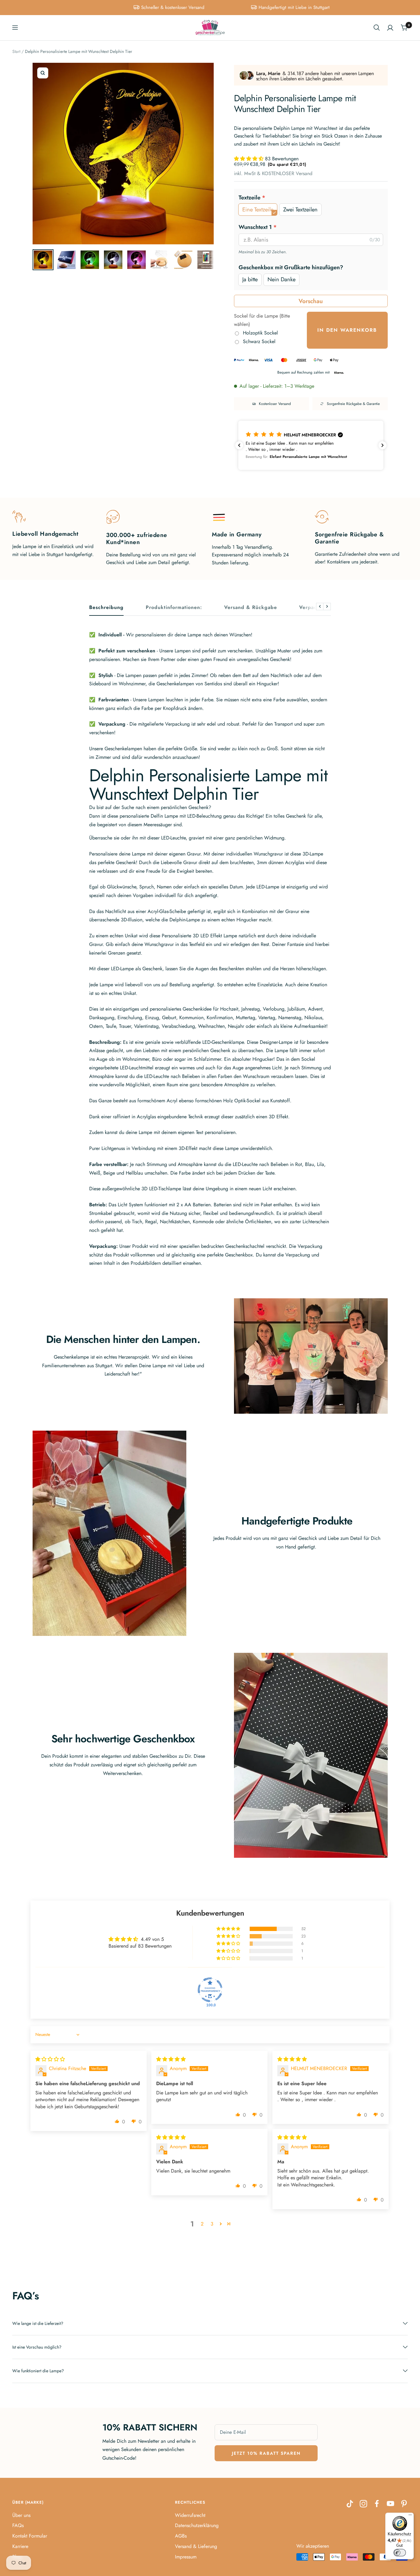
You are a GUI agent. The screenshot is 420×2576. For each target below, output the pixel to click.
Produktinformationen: (174, 608)
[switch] (400, 2553)
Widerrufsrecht (190, 2515)
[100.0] (210, 1990)
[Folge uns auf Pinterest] (404, 2504)
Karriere (20, 2546)
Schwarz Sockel (259, 341)
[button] (250, 159)
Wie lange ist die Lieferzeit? (38, 2323)
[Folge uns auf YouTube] (390, 2504)
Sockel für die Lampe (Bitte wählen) (262, 320)
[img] (50, 2059)
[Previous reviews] (239, 445)
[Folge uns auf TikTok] (350, 2504)
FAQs (18, 2525)
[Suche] (377, 28)
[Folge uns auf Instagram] (363, 2504)
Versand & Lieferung (196, 2546)
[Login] (390, 28)
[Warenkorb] (404, 28)
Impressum (186, 2557)
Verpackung (314, 608)
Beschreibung (106, 608)
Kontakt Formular (30, 2536)
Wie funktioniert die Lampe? (38, 2371)
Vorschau (311, 301)
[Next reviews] (382, 445)
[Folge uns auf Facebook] (377, 2504)
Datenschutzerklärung (197, 2525)
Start (16, 51)
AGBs (181, 2536)
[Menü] (410, 2516)
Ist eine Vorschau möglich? (37, 2347)
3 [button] (212, 2224)
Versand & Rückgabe (251, 608)
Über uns (21, 2515)
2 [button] (202, 2224)
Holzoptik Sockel (260, 333)
